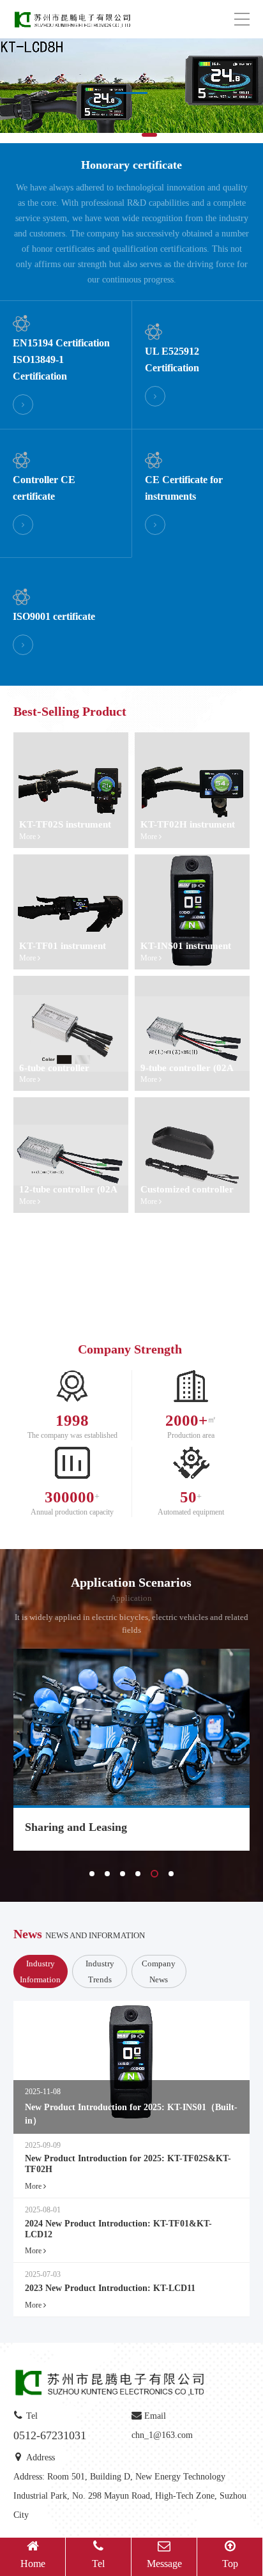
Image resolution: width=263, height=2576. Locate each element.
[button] (108, 135)
